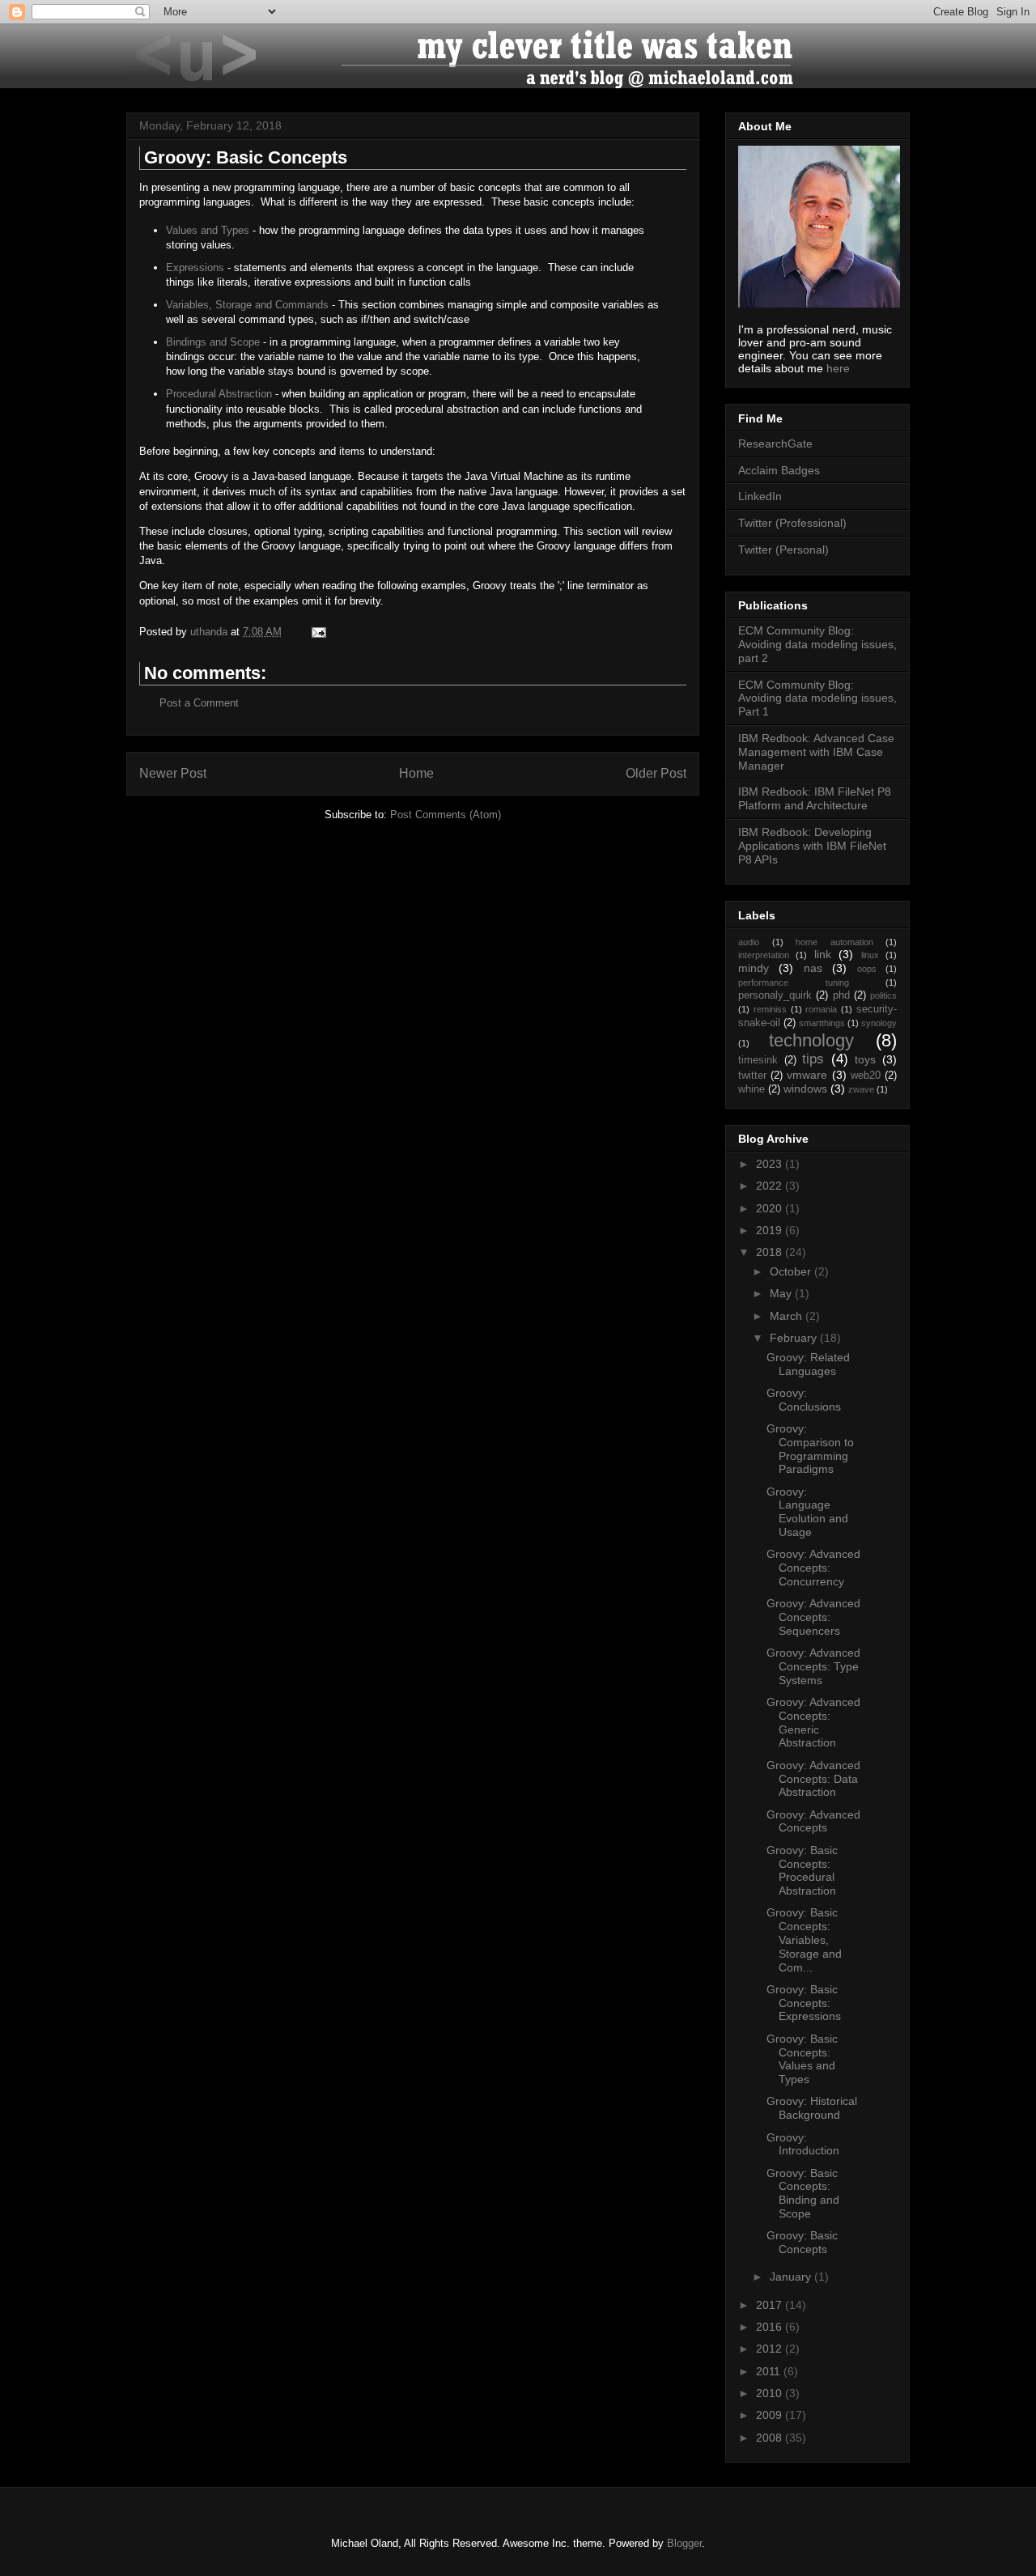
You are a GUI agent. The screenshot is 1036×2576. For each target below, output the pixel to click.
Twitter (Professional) (792, 523)
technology (811, 1040)
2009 (771, 2415)
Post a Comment (199, 703)
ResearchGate (775, 443)
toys (865, 1059)
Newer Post (173, 773)
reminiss (770, 1009)
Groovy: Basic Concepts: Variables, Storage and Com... (804, 1939)
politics (883, 995)
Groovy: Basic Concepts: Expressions (804, 2003)
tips (813, 1059)
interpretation (764, 955)
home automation (834, 942)
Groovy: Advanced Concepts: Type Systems (813, 1666)
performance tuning (794, 982)
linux (870, 955)
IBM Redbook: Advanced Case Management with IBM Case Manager (816, 752)
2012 (771, 2349)
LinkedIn (760, 496)
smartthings (822, 1023)
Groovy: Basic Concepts (802, 2242)
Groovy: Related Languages (808, 1364)
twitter (752, 1076)
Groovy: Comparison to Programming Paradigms (810, 1449)
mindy (754, 968)
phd (841, 995)
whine (752, 1089)
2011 (770, 2371)
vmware (807, 1075)
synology (879, 1023)
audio (749, 942)
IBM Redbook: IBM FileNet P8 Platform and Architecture (815, 798)
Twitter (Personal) (783, 550)
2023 (771, 1164)
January (792, 2277)
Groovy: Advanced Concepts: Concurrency (813, 1568)
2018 (771, 1252)
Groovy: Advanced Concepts (813, 1821)
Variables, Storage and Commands (247, 305)
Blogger (684, 2543)
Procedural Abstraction (219, 394)
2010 (771, 2393)
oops (867, 969)
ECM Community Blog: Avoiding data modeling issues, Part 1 (817, 698)
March (788, 1316)
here (838, 368)
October (792, 1271)
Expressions (195, 267)
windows (805, 1089)
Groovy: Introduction (803, 2144)
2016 (771, 2327)
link (823, 954)
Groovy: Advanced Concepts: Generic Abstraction (813, 1722)
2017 (771, 2305)
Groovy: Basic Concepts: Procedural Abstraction (802, 1870)
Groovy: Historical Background (812, 2108)
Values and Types (208, 230)
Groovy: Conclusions (804, 1400)
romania (821, 1009)
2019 (771, 1230)
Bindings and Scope (213, 342)
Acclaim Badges (779, 470)
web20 (866, 1076)
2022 (771, 1186)
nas (813, 968)
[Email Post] (318, 632)
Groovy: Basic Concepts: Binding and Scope (803, 2193)
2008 (771, 2438)
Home (416, 773)
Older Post (656, 773)
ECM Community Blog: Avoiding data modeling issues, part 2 (817, 644)
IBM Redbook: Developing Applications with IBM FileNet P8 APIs (812, 846)
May (782, 1293)
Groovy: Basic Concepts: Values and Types (802, 2059)
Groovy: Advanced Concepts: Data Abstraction (813, 1779)
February (795, 1338)
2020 (771, 1208)
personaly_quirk (775, 995)
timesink (758, 1060)
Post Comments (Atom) (446, 815)
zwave (861, 1089)
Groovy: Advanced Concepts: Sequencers (813, 1617)
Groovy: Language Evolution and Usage (807, 1512)
